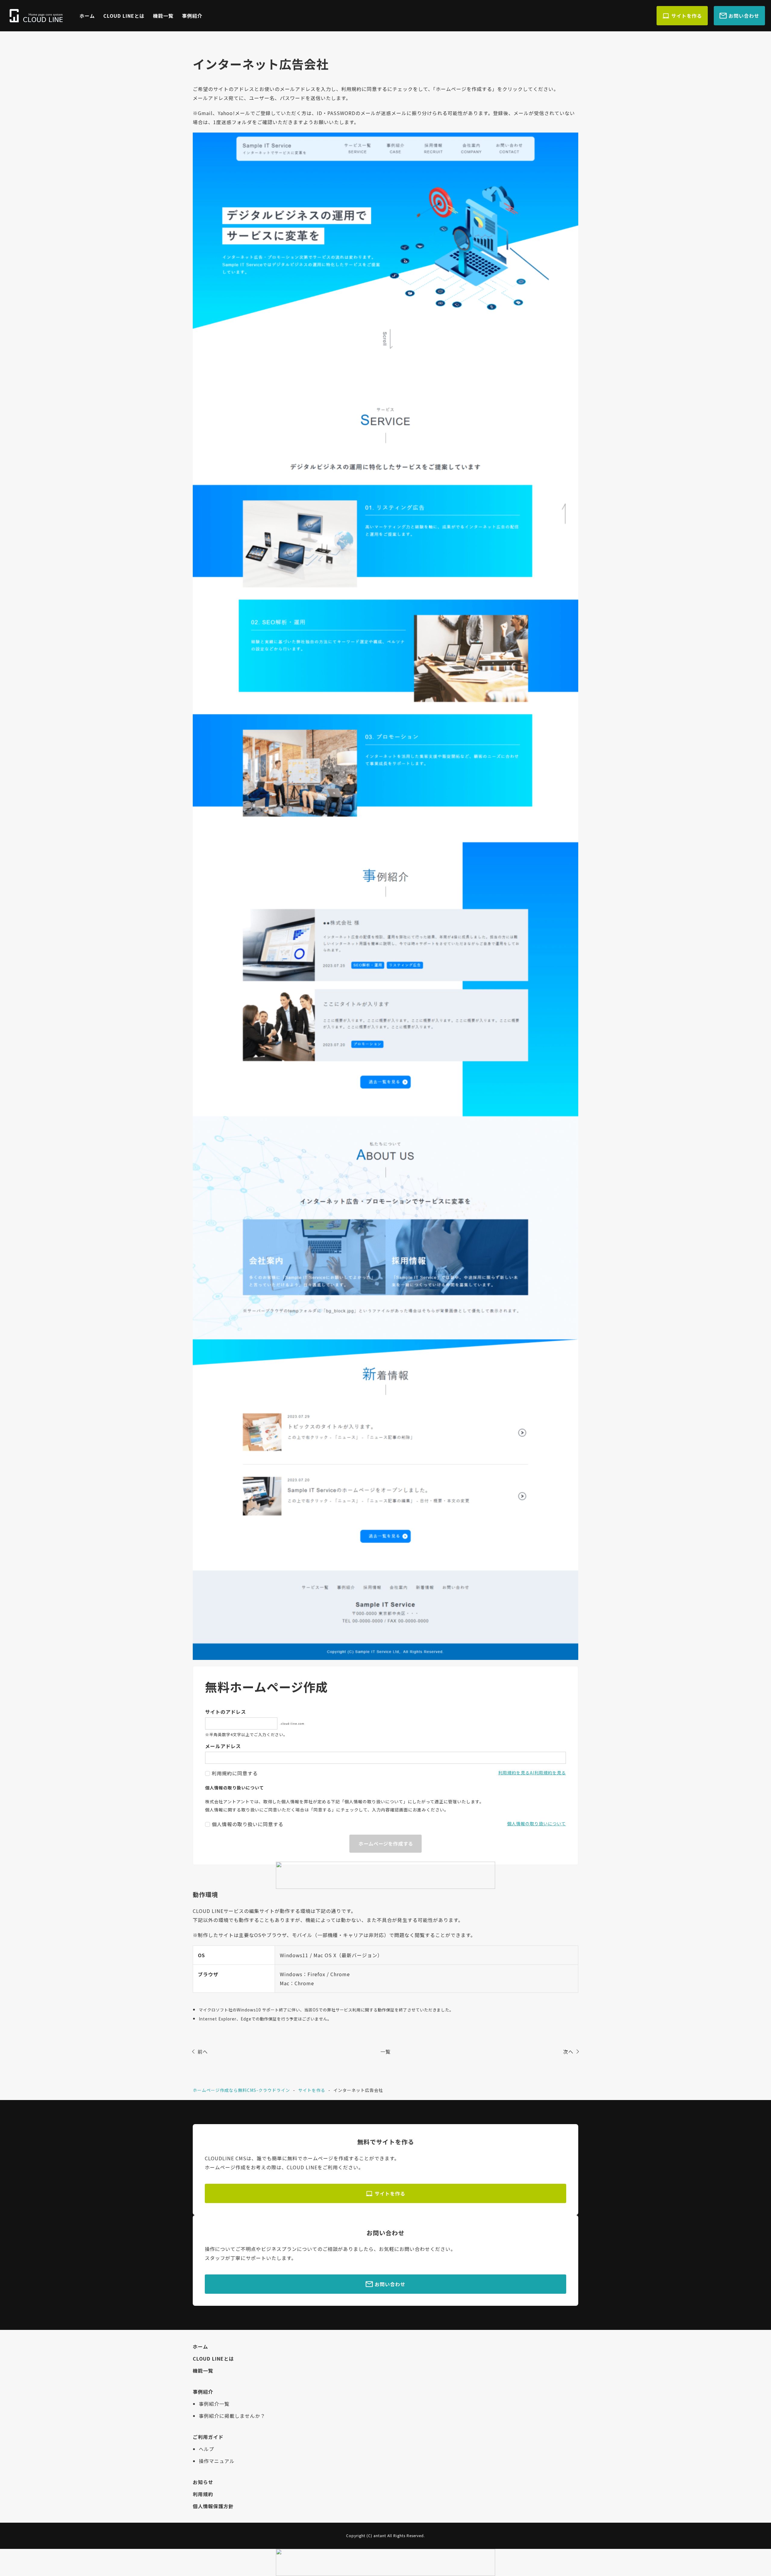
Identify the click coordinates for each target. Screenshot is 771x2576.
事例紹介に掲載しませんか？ (232, 2416)
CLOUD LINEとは (124, 16)
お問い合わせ (744, 16)
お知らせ (203, 2482)
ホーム (87, 16)
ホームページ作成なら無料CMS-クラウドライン (241, 2090)
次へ (568, 2052)
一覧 (385, 2052)
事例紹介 (192, 16)
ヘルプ (206, 2449)
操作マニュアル (217, 2461)
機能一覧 (163, 16)
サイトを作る (687, 16)
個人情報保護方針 (213, 2506)
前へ (203, 2052)
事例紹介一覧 (214, 2404)
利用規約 (203, 2494)
